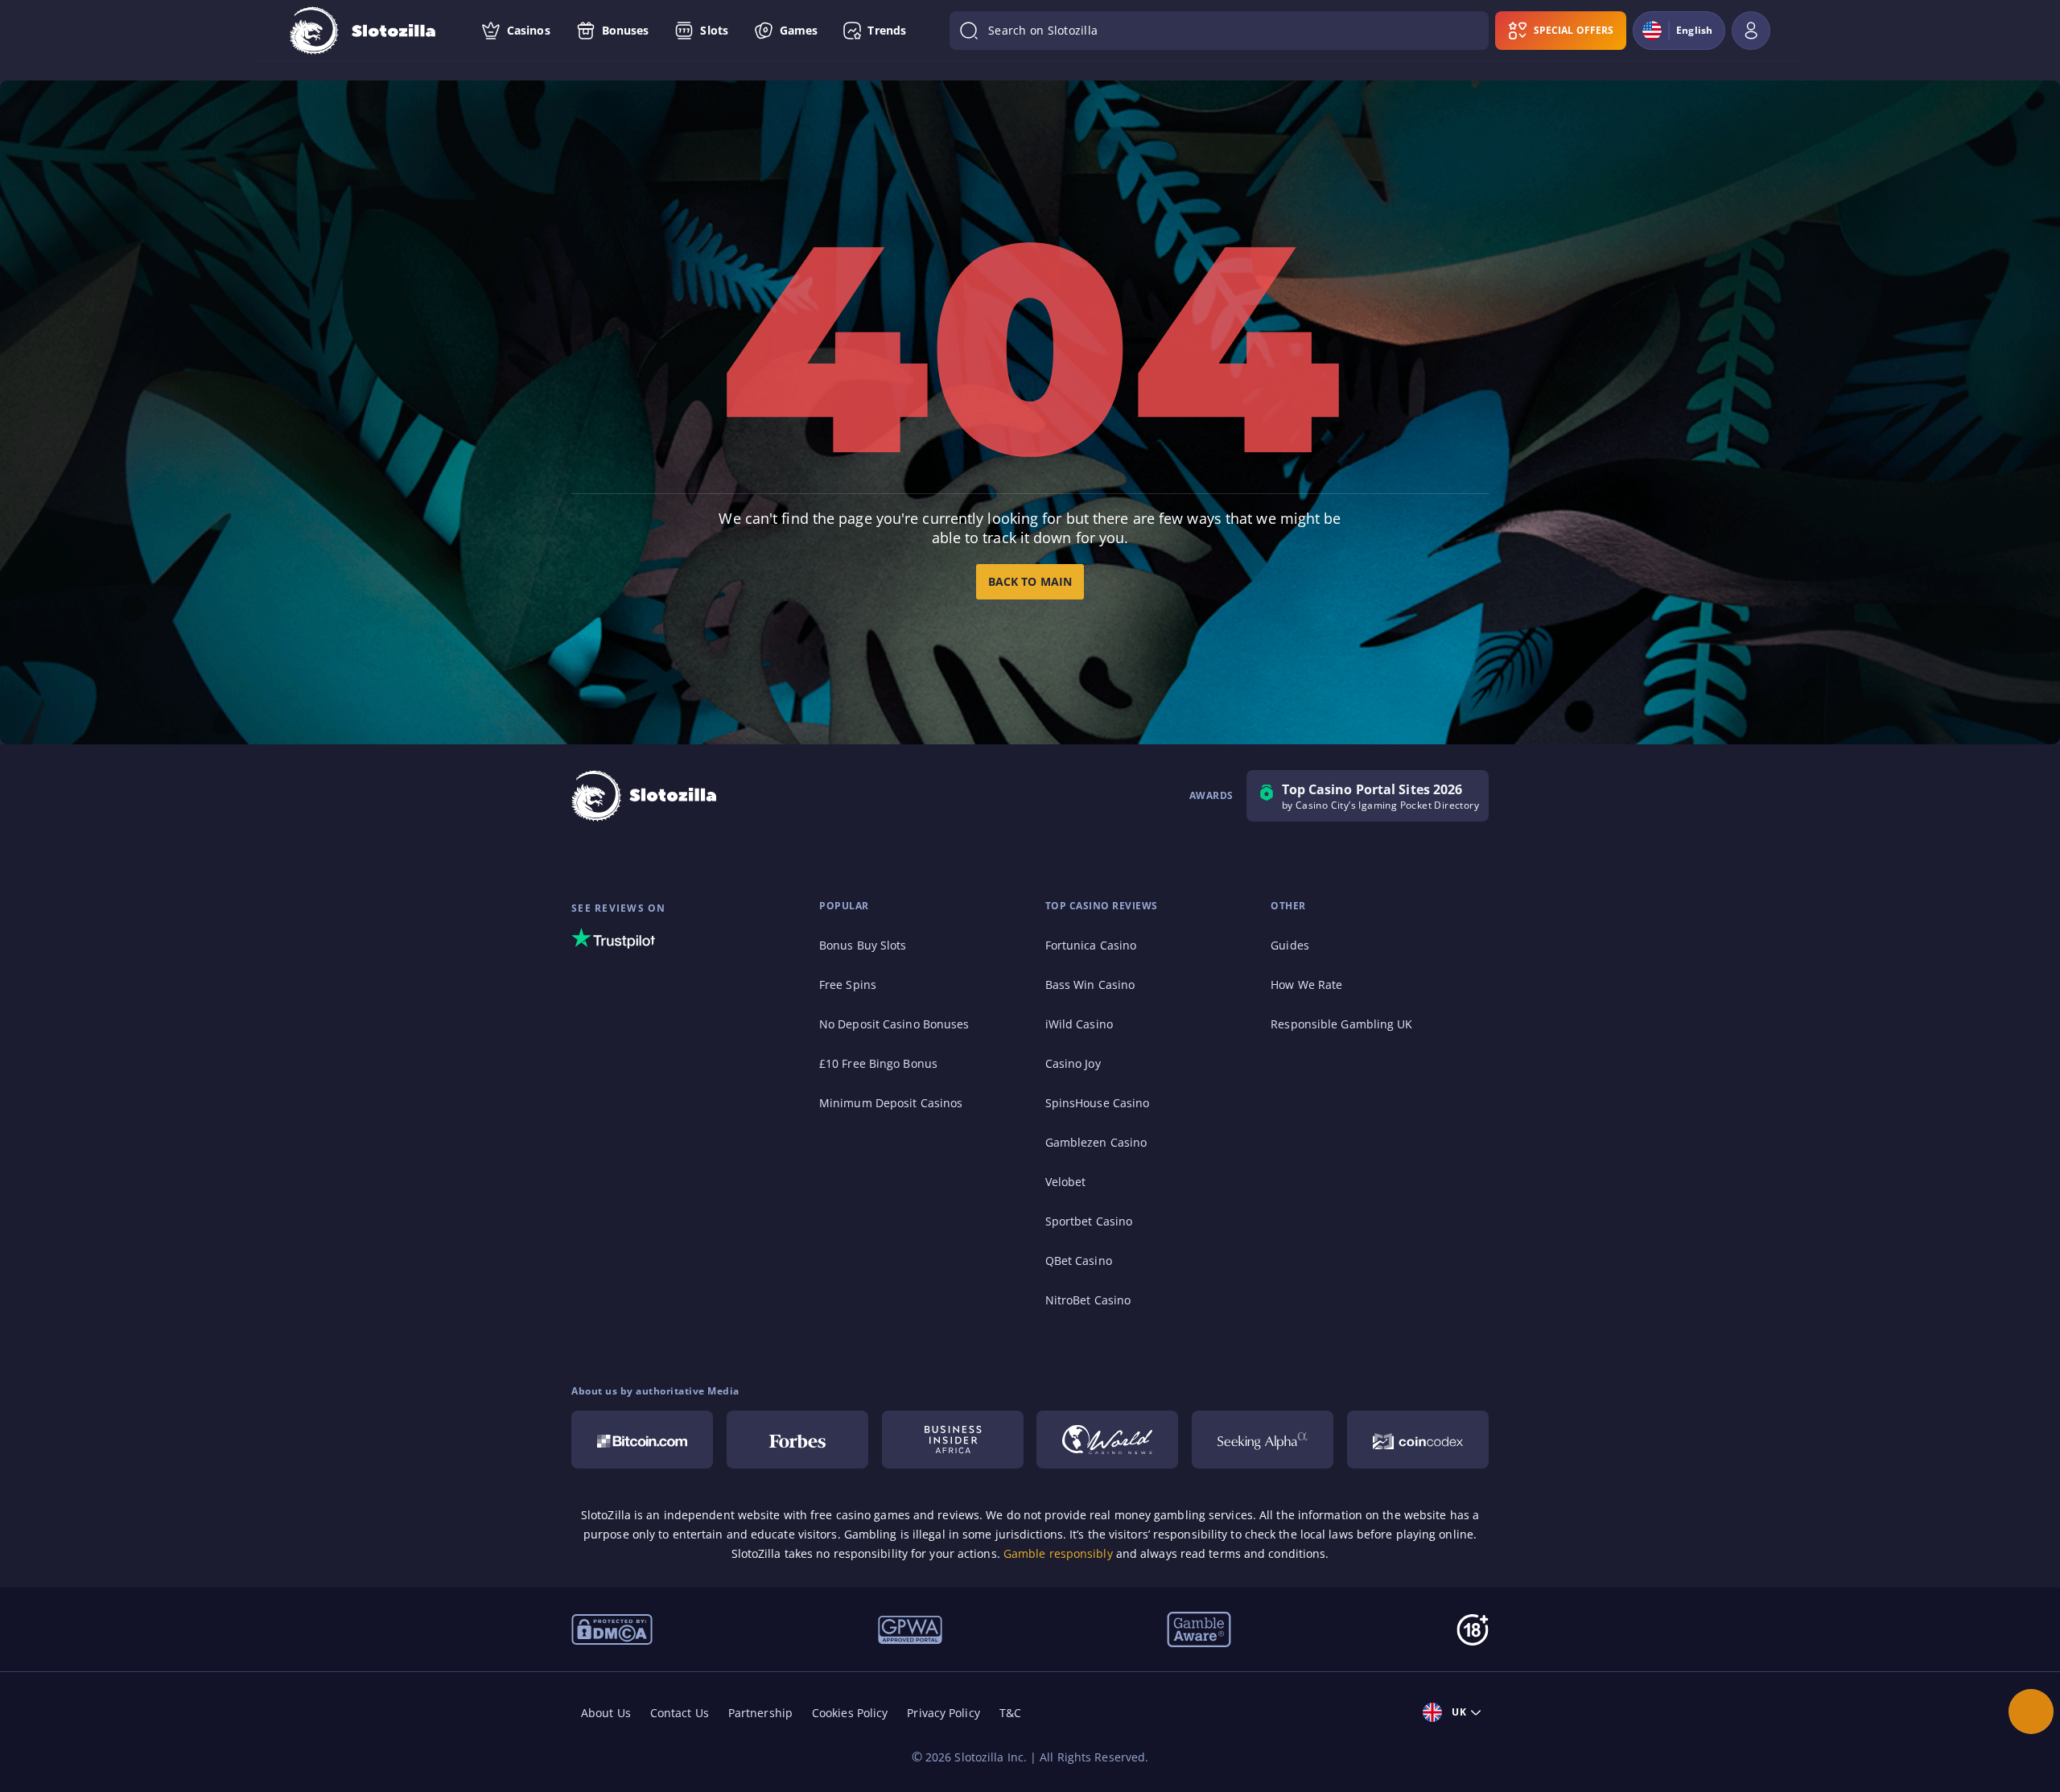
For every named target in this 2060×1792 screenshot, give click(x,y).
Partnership (760, 1713)
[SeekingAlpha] (1263, 1440)
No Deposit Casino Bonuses (894, 1024)
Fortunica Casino (1091, 945)
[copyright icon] (1107, 1440)
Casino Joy (1073, 1063)
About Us (606, 1713)
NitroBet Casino (1088, 1300)
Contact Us (680, 1713)
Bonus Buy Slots (863, 945)
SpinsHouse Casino (1098, 1103)
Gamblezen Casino (1096, 1142)
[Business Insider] (953, 1440)
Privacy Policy (943, 1713)
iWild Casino (1079, 1024)
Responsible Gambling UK (1341, 1024)
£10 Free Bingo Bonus (878, 1063)
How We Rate (1306, 985)
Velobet (1066, 1182)
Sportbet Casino (1089, 1221)
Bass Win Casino (1090, 985)
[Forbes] (797, 1440)
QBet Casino (1079, 1261)
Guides (1290, 945)
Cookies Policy (850, 1713)
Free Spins (848, 985)
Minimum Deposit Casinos (891, 1103)
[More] (2031, 1712)
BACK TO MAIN (1030, 581)
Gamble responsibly (1058, 1553)
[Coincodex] (1418, 1440)
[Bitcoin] (642, 1440)
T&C (1010, 1713)
